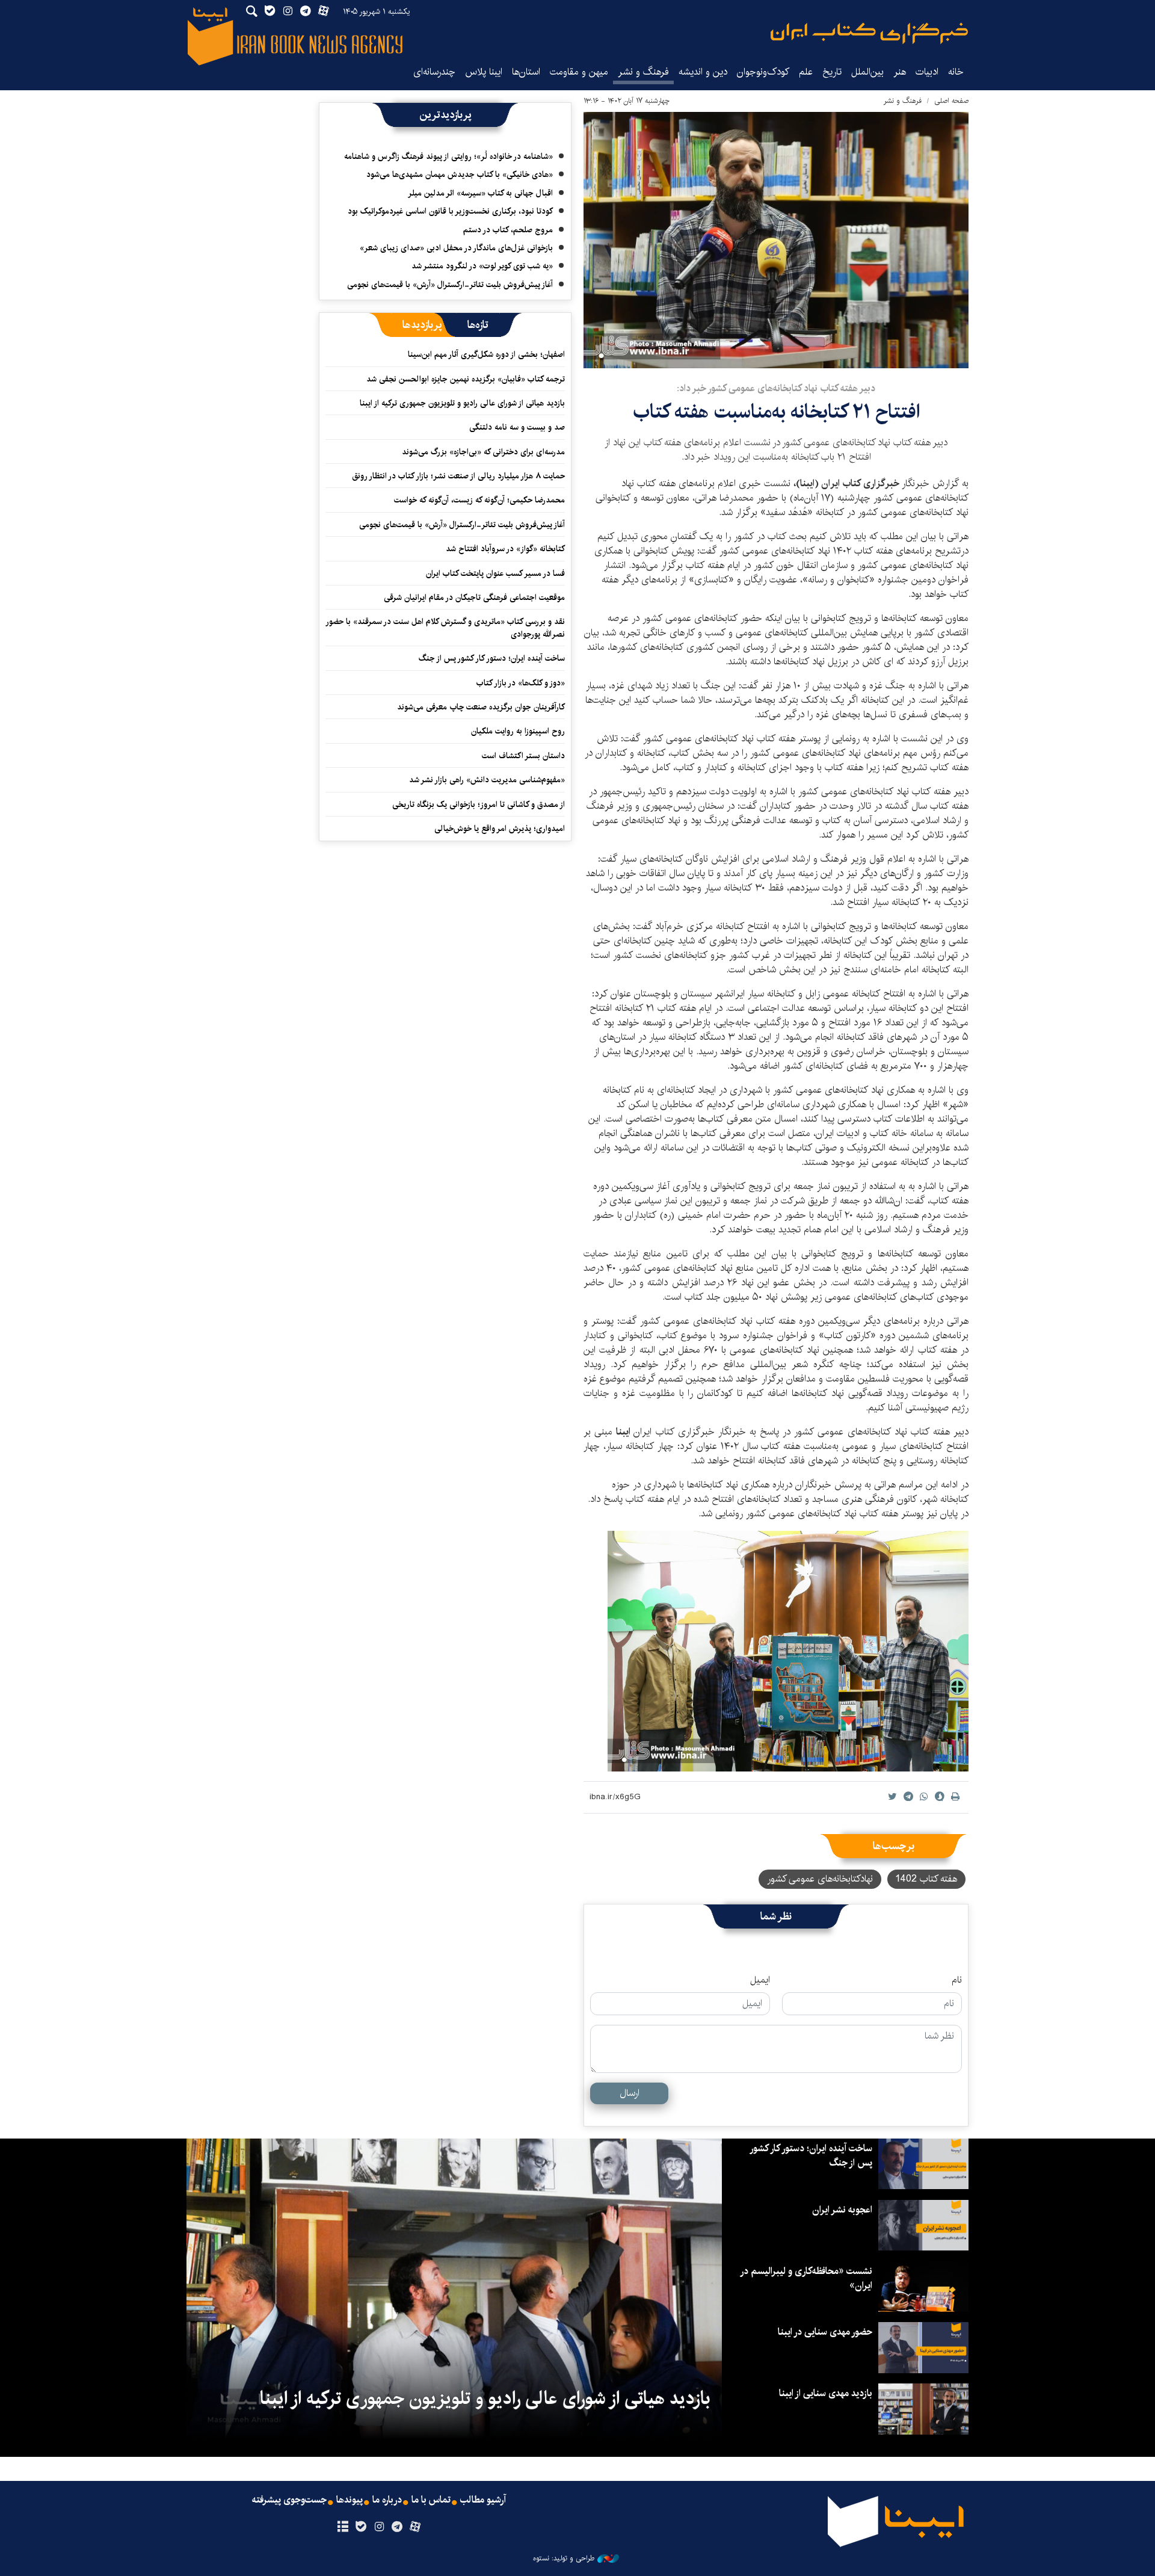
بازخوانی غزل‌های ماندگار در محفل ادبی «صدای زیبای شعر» (456, 248)
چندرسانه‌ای (434, 72)
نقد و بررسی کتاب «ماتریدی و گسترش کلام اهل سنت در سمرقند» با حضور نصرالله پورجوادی (446, 628)
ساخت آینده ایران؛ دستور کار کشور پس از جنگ (492, 658)
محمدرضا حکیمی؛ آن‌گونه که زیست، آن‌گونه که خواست (479, 500)
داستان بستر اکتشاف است (523, 756)
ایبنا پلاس (484, 72)
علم (806, 72)
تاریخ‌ (832, 72)
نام (957, 1980)
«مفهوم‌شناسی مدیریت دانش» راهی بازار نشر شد (487, 780)
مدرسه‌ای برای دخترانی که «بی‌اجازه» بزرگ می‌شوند (483, 452)
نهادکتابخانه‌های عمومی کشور (820, 1879)
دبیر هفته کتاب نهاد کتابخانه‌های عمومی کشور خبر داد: (776, 388)
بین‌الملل (867, 72)
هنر (900, 72)
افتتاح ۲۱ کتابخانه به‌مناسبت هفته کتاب (776, 412)
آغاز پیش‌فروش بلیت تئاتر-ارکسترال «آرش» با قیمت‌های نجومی (450, 285)
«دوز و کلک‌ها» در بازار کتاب (521, 683)
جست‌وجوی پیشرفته (289, 2500)
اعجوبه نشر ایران (842, 2210)
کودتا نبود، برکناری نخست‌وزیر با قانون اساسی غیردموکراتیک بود (450, 211)
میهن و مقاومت (579, 72)
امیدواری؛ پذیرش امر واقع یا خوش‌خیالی (500, 829)
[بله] (361, 2527)
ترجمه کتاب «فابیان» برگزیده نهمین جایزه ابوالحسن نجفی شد (466, 379)
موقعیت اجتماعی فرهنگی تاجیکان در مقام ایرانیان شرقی (474, 598)
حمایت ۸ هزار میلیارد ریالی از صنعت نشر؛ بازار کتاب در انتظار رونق (458, 476)
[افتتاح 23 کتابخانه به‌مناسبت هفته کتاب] (788, 1651)
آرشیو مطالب (483, 2500)
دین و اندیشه (703, 72)
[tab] (478, 325)
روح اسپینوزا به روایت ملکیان (518, 731)
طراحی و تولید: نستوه (564, 2559)
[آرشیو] (343, 2527)
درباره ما (387, 2500)
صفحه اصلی (951, 101)
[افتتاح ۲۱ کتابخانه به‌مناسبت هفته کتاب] (776, 240)
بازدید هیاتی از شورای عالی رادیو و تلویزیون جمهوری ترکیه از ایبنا (462, 403)
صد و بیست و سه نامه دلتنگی (517, 427)
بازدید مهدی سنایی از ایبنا (826, 2393)
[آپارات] (415, 2527)
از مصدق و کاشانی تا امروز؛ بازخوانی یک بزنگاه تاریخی (479, 805)
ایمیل (760, 1980)
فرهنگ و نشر (643, 72)
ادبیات (927, 72)
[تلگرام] (397, 2527)
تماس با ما (431, 2500)
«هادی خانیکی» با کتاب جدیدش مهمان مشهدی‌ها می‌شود (460, 175)
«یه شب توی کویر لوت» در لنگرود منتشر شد (482, 266)
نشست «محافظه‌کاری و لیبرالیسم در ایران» (807, 2278)
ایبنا (869, 33)
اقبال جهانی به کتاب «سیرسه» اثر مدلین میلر (480, 193)
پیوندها (350, 2500)
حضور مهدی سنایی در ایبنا (825, 2332)
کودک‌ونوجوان (763, 72)
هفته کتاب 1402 (926, 1879)
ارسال (630, 2093)
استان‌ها (526, 72)
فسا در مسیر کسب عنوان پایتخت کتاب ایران (495, 573)
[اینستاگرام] (379, 2527)
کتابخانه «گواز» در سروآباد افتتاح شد (505, 549)
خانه (956, 72)
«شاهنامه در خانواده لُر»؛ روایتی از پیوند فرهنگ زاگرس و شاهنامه (448, 156)
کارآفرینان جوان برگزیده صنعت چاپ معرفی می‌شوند (481, 707)
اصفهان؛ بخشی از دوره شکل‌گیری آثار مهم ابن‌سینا (486, 354)
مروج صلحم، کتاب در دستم (508, 230)
